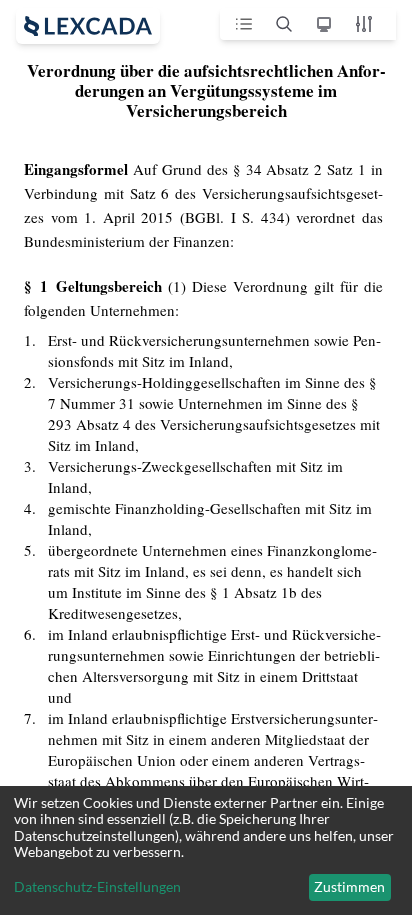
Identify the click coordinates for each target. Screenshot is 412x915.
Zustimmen (349, 886)
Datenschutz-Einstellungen (97, 887)
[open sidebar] (88, 26)
